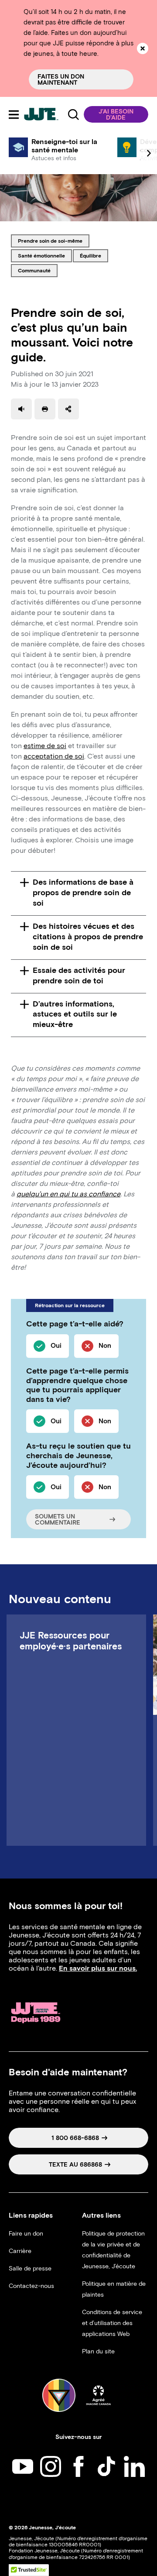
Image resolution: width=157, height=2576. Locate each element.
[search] (73, 114)
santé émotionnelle (41, 255)
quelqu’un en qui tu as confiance (68, 1194)
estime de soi (45, 746)
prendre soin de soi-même (50, 240)
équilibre (94, 255)
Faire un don (26, 2234)
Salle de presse (30, 2269)
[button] (116, 114)
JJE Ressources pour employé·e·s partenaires (71, 1641)
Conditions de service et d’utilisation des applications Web (112, 2323)
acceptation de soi (54, 756)
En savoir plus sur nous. (98, 1968)
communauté (34, 270)
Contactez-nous (31, 2286)
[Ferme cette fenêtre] (143, 48)
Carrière (20, 2251)
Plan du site (98, 2351)
